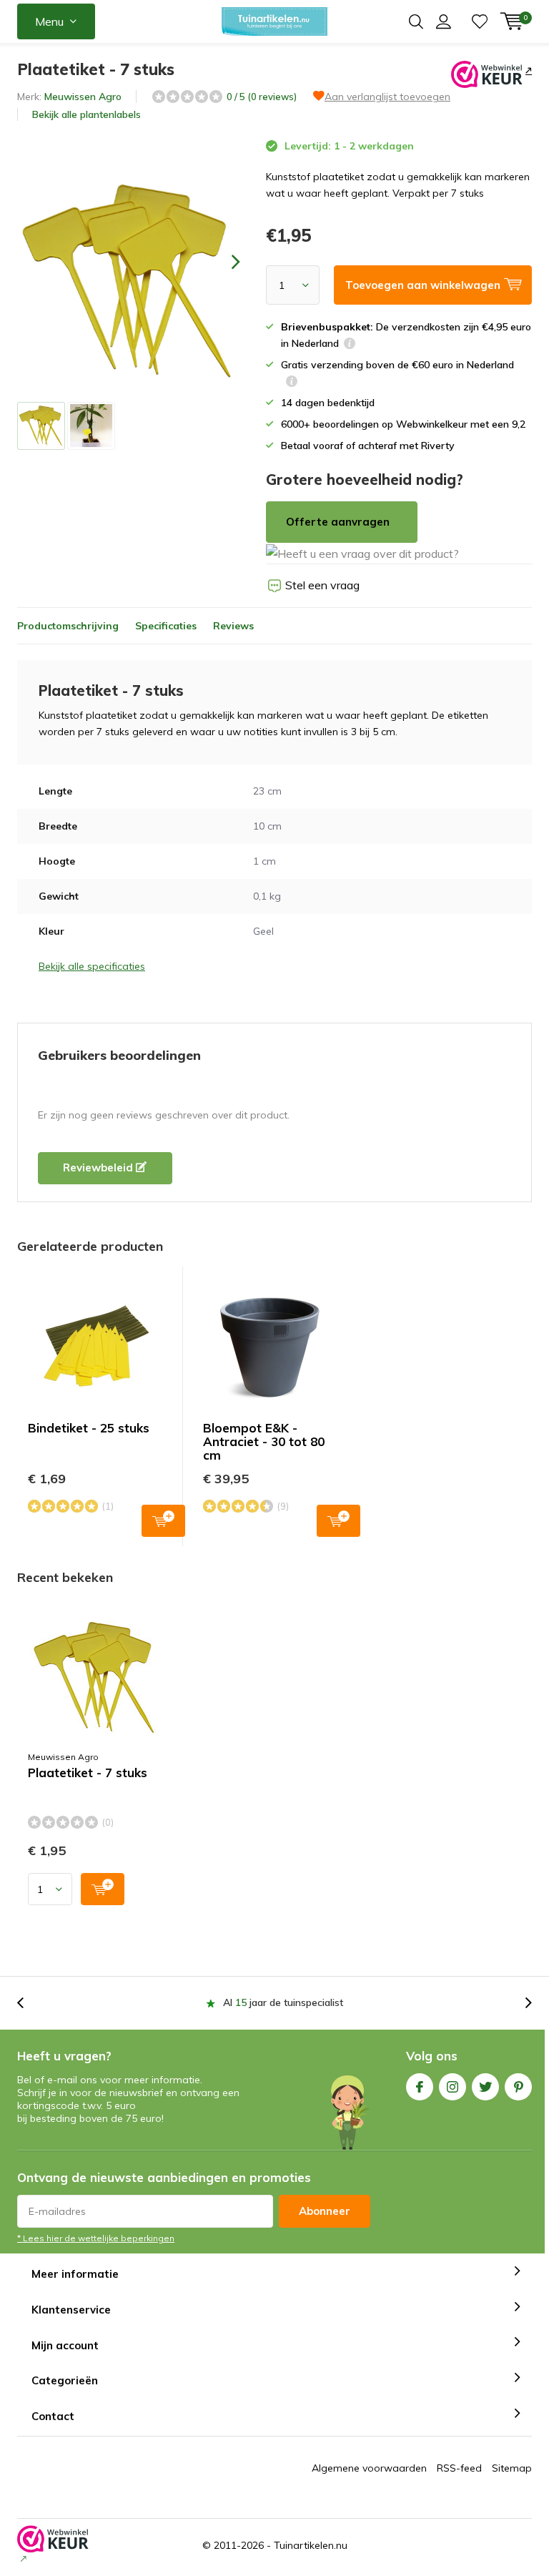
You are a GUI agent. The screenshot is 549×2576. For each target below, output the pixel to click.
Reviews (233, 626)
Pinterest (518, 2087)
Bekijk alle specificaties (92, 966)
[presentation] (223, 261)
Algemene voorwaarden (369, 2468)
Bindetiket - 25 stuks (89, 1428)
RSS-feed (459, 2468)
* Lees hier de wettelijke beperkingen (96, 2238)
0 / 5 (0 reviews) (262, 97)
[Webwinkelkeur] (527, 70)
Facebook (420, 2087)
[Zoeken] (416, 21)
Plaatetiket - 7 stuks (88, 1773)
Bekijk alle (86, 114)
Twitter (485, 2087)
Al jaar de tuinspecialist (283, 2002)
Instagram (452, 2087)
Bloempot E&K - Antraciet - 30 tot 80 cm (264, 1441)
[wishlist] (480, 21)
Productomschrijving (68, 626)
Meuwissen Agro (83, 97)
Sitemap (512, 2468)
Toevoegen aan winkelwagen (163, 1521)
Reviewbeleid (99, 1167)
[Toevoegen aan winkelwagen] (103, 1889)
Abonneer (325, 2211)
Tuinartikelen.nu (311, 2545)
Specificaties (166, 626)
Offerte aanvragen (338, 522)
